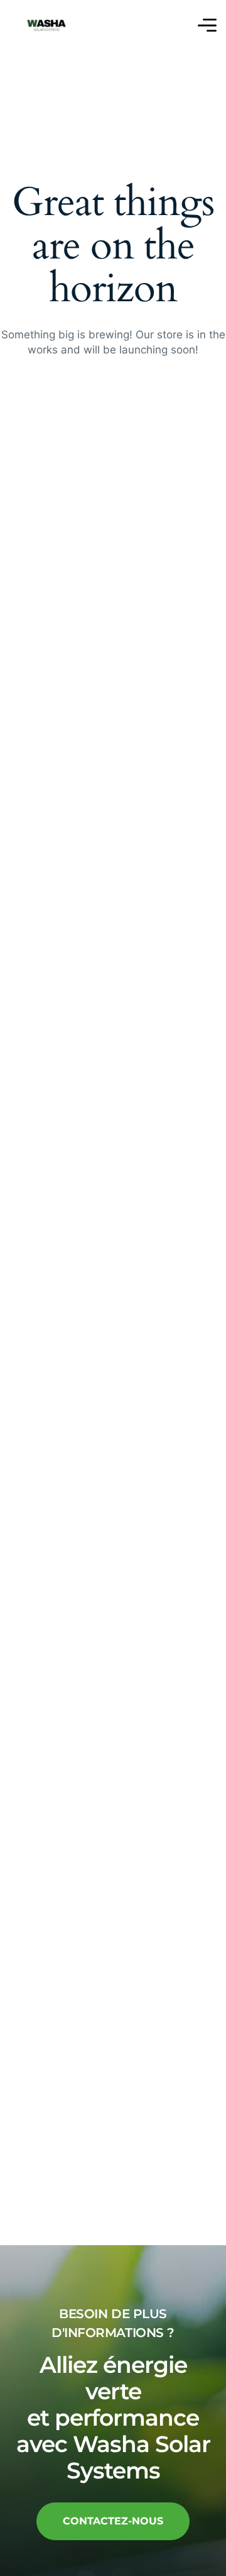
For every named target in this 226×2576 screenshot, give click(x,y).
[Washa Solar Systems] (46, 25)
